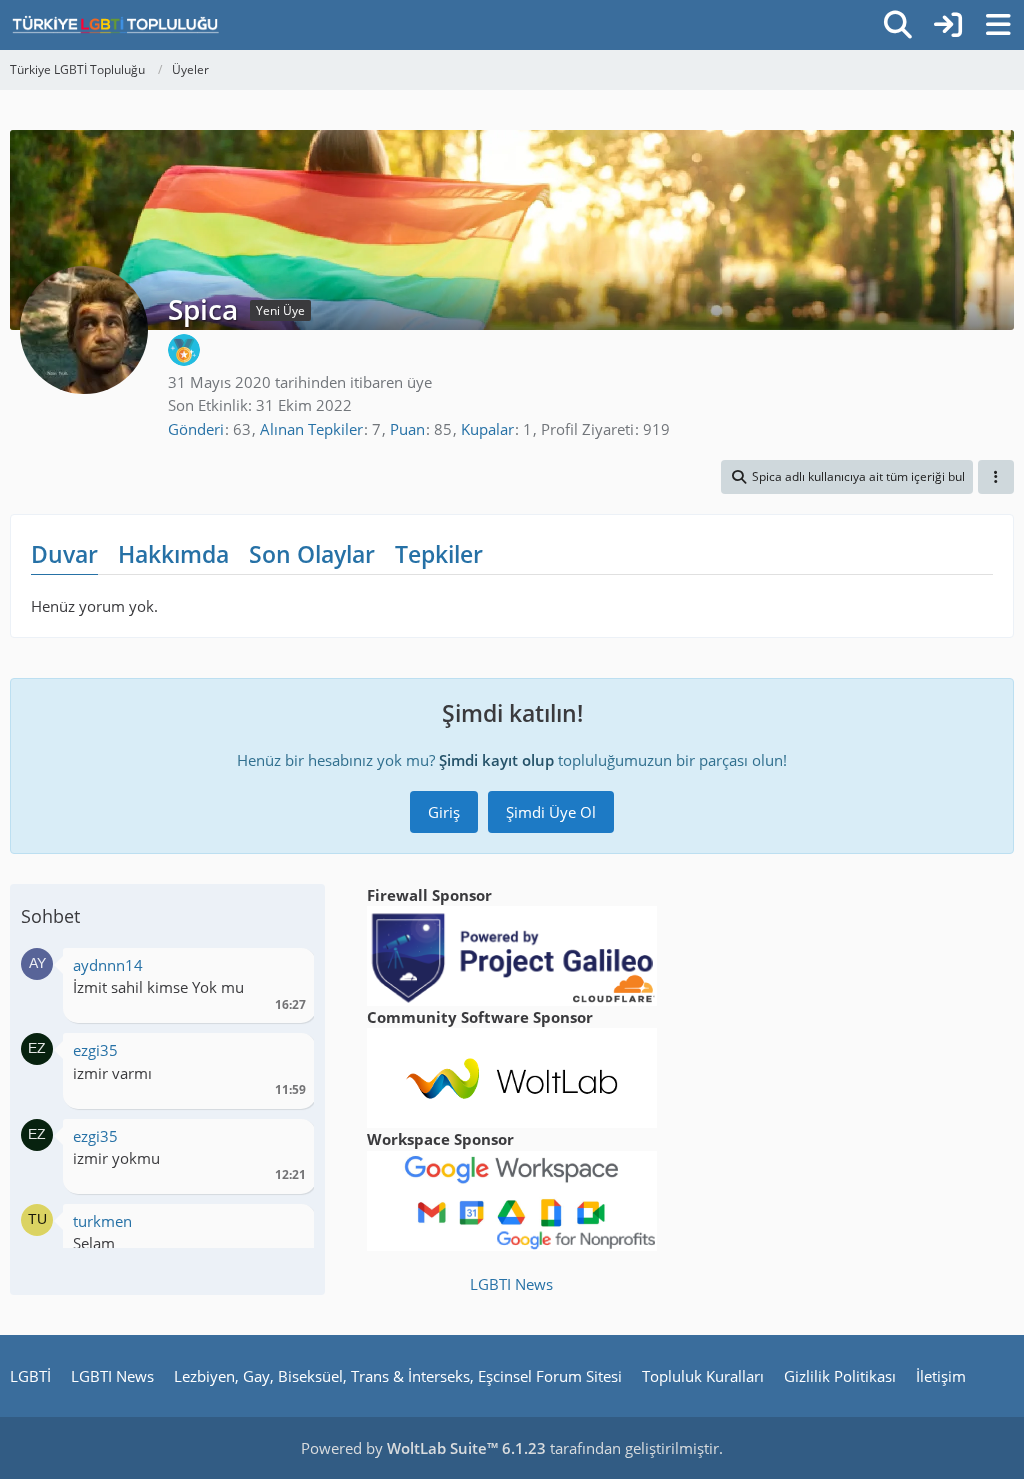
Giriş (444, 812)
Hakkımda (173, 554)
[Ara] (898, 25)
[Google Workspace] (512, 1199)
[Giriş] (948, 25)
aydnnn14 (108, 965)
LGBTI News (511, 1284)
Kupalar (487, 429)
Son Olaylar (312, 554)
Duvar (64, 554)
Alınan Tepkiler (311, 429)
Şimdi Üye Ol (551, 812)
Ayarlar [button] (283, 970)
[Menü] (998, 25)
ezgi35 (95, 1050)
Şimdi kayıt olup (496, 760)
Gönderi (196, 429)
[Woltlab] (512, 1076)
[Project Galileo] (512, 954)
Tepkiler (439, 554)
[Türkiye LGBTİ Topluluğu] (115, 25)
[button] (847, 477)
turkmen (102, 1221)
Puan (407, 429)
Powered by (423, 1448)
